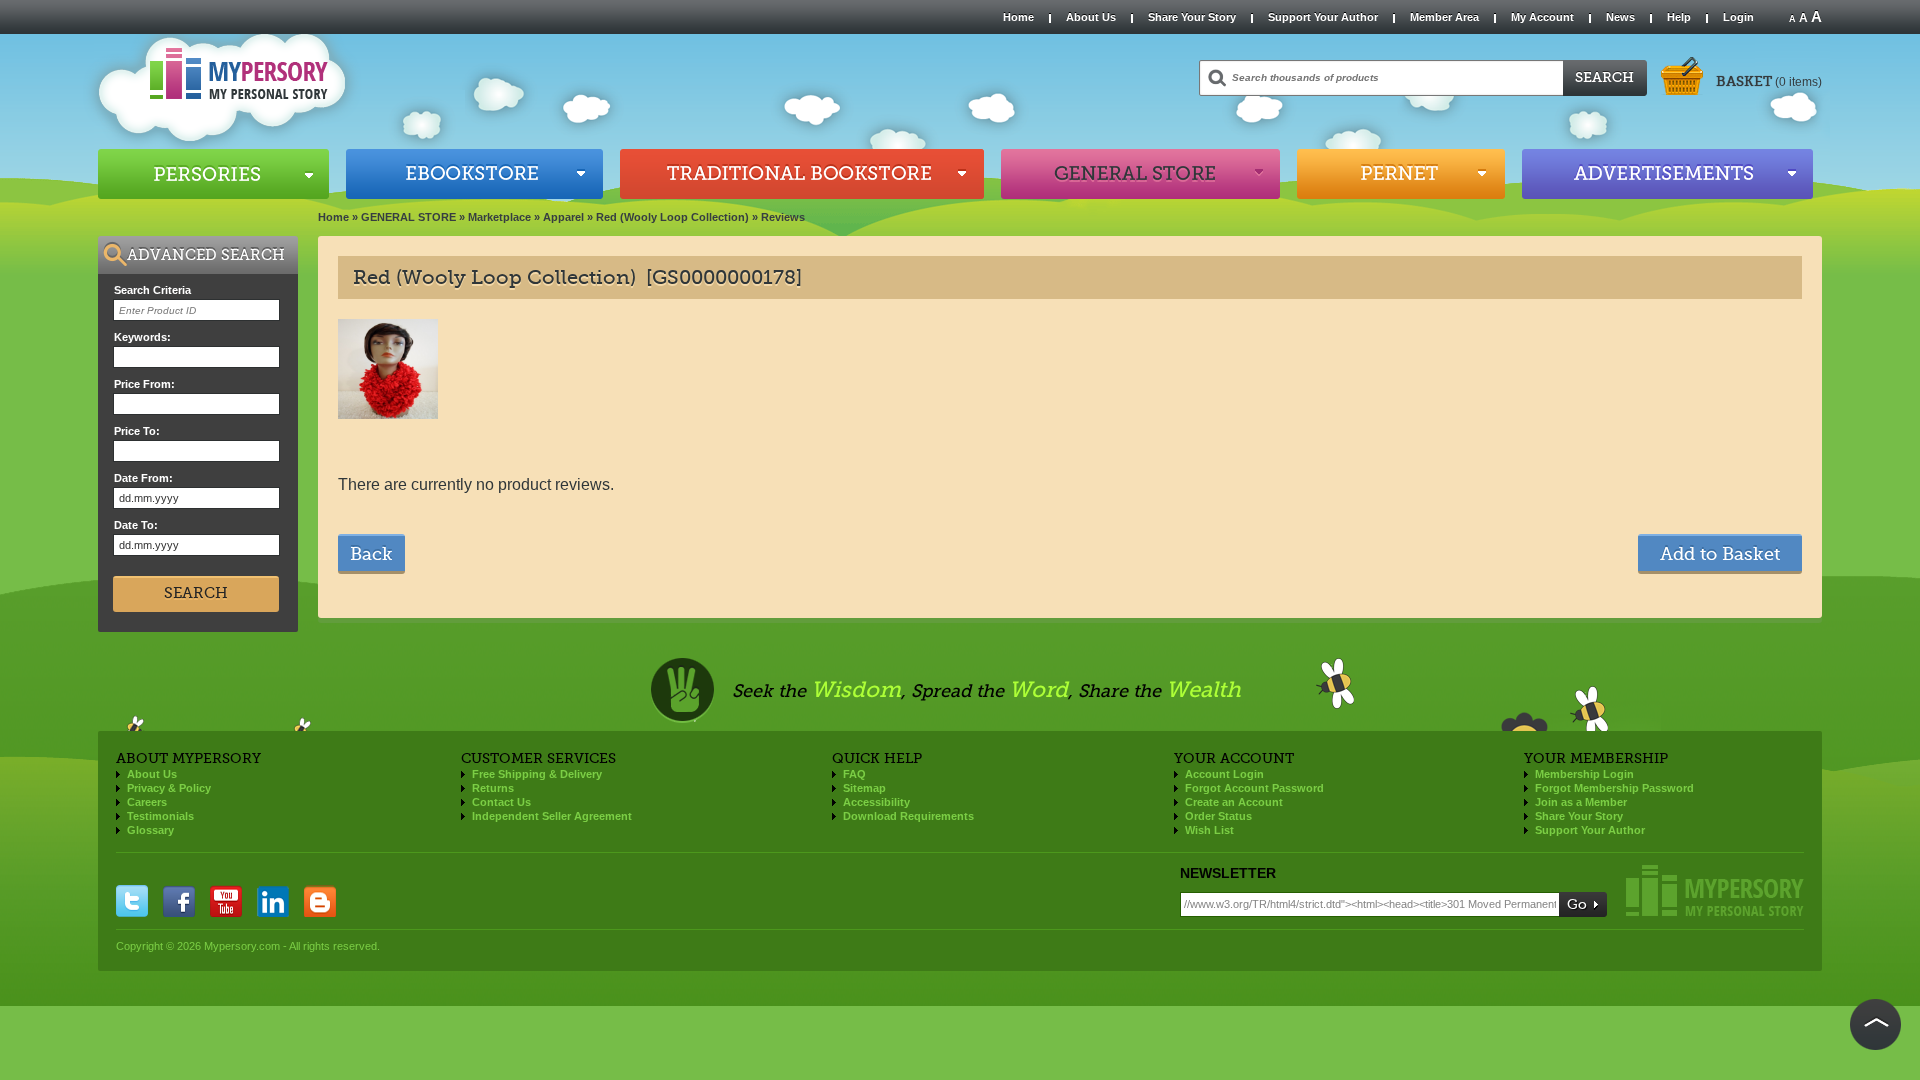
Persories (213, 174)
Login (1738, 17)
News (1620, 17)
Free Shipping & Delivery (537, 774)
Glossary (150, 830)
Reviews (783, 217)
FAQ (854, 774)
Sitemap (864, 788)
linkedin (273, 901)
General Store (1140, 174)
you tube (226, 901)
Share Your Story (1192, 17)
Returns (493, 788)
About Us (1091, 17)
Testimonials (160, 816)
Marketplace (499, 217)
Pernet (1401, 174)
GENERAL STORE (408, 217)
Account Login (1224, 774)
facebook (179, 901)
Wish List (1209, 830)
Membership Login (1584, 774)
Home (1018, 17)
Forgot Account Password (1254, 788)
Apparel (563, 217)
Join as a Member (1581, 802)
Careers (147, 802)
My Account (1542, 17)
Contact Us (501, 802)
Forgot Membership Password (1614, 788)
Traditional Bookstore (802, 174)
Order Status (1218, 816)
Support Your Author (1323, 17)
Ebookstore (474, 174)
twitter (132, 901)
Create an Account (1234, 802)
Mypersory (1715, 890)
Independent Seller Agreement (552, 816)
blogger (320, 901)
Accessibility (876, 802)
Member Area (1444, 17)
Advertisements (1667, 174)
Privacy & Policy (169, 788)
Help (1679, 17)
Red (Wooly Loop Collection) (672, 217)
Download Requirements (908, 816)
